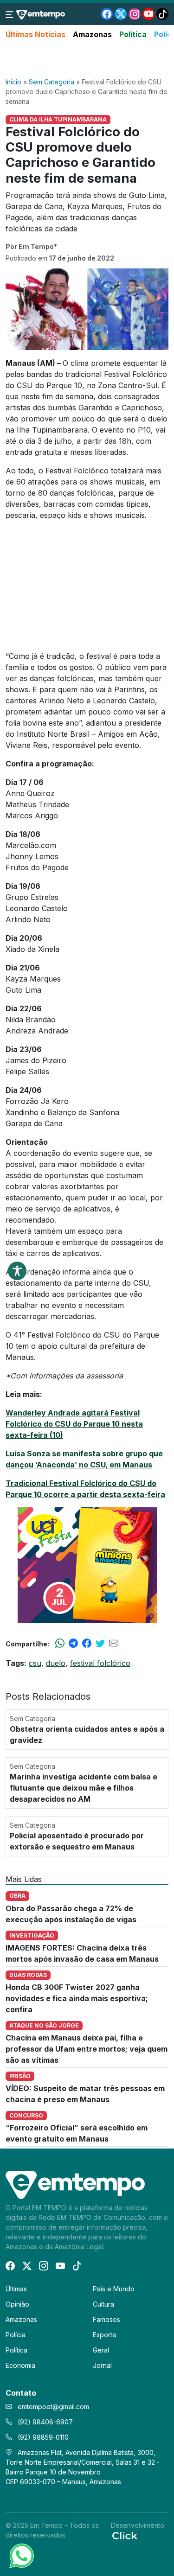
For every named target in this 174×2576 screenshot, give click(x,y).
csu (35, 1663)
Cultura (103, 2304)
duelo (56, 1663)
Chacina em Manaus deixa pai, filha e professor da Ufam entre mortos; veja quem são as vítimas (87, 2049)
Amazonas (92, 34)
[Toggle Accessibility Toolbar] (17, 1271)
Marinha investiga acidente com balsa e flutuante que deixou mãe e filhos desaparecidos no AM (84, 1788)
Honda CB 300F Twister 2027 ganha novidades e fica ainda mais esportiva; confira (77, 1998)
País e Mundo (114, 2289)
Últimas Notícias (35, 34)
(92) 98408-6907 (44, 2422)
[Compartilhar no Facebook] (87, 1644)
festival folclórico (100, 1663)
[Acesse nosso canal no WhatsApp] (21, 2555)
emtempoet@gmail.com (53, 2407)
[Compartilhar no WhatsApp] (60, 1644)
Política (133, 34)
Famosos (106, 2319)
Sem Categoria (52, 82)
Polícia (16, 2335)
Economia (20, 2365)
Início (13, 82)
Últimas (16, 2289)
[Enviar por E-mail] (114, 1644)
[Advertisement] (87, 59)
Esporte (105, 2335)
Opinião (17, 2304)
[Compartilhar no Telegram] (73, 1644)
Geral (101, 2350)
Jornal (102, 2365)
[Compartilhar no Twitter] (100, 1644)
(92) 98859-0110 (42, 2437)
